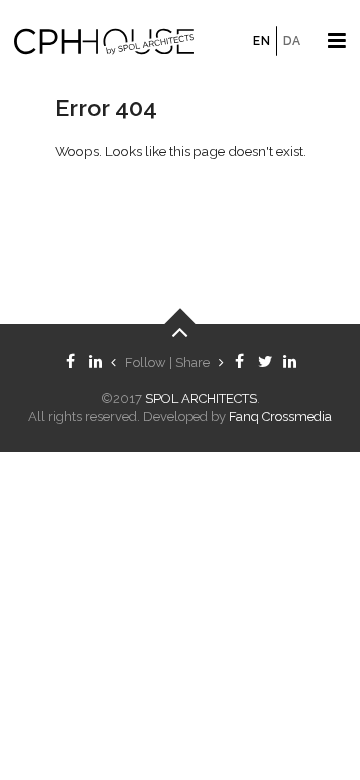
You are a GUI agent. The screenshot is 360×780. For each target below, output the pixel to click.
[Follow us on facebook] (70, 362)
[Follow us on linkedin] (95, 362)
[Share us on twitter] (264, 362)
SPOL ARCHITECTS (201, 398)
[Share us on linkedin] (289, 362)
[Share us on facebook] (239, 362)
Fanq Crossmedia (280, 415)
